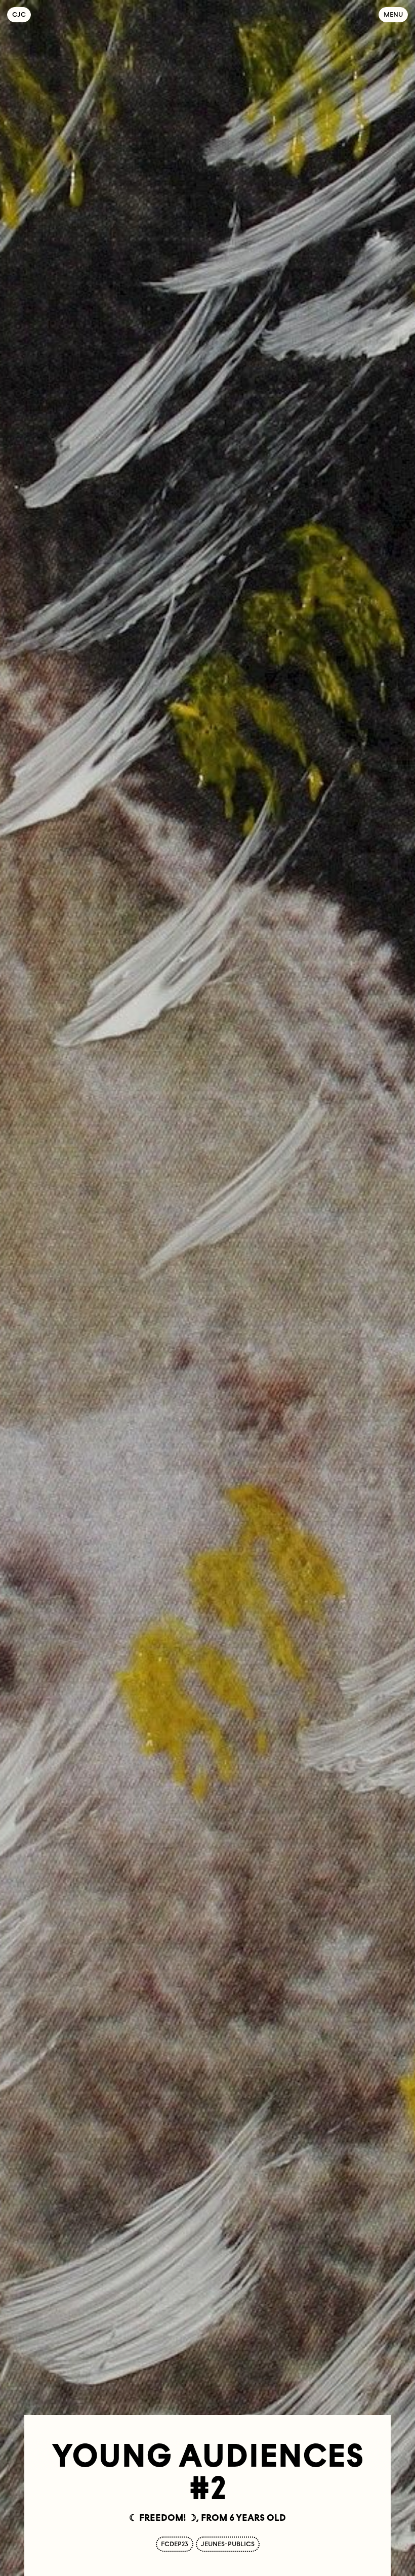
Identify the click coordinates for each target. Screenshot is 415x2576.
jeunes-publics (228, 2544)
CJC (22, 14)
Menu (393, 14)
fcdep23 (175, 2544)
